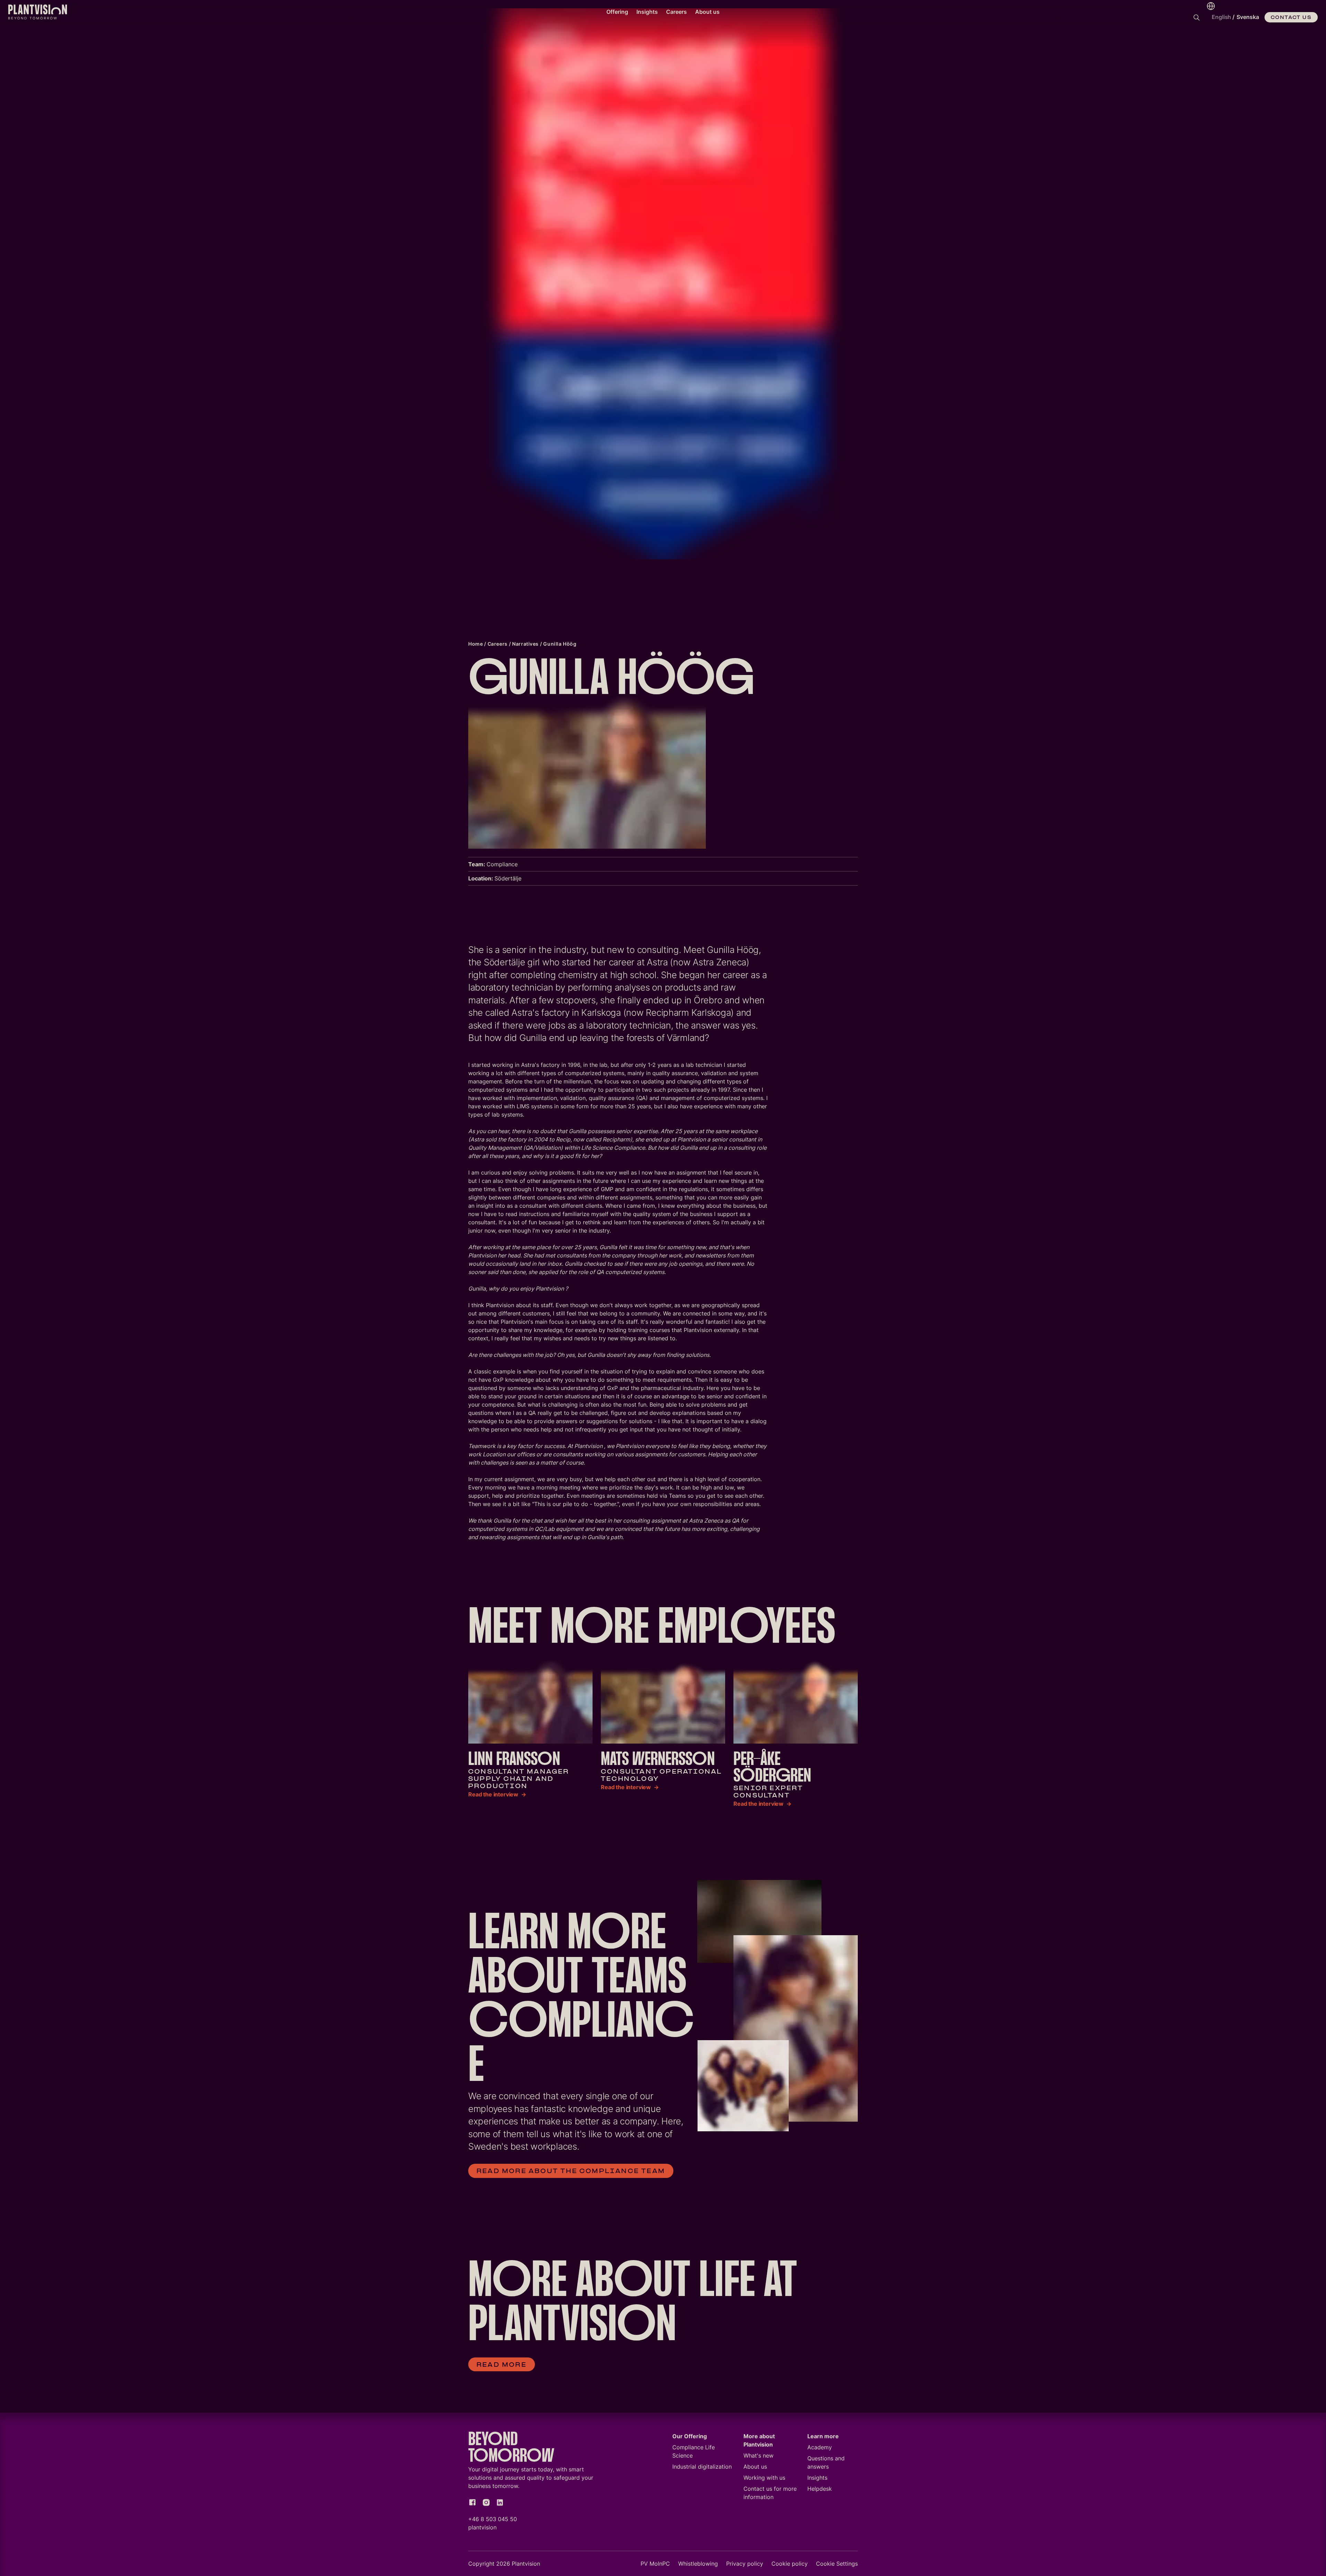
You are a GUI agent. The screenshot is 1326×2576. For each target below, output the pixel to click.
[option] (1248, 17)
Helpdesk (820, 2489)
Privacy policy (745, 2564)
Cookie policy (790, 2564)
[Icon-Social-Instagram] (486, 2502)
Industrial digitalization (702, 2467)
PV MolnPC (655, 2564)
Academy (820, 2447)
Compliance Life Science (694, 2451)
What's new (758, 2456)
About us (707, 12)
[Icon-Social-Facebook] (472, 2502)
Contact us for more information (770, 2493)
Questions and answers (826, 2462)
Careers (676, 12)
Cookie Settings (837, 2564)
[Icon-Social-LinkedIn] (500, 2502)
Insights (647, 12)
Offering (617, 12)
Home (475, 644)
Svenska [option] (1248, 17)
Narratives (525, 644)
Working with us (764, 2478)
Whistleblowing (698, 2564)
